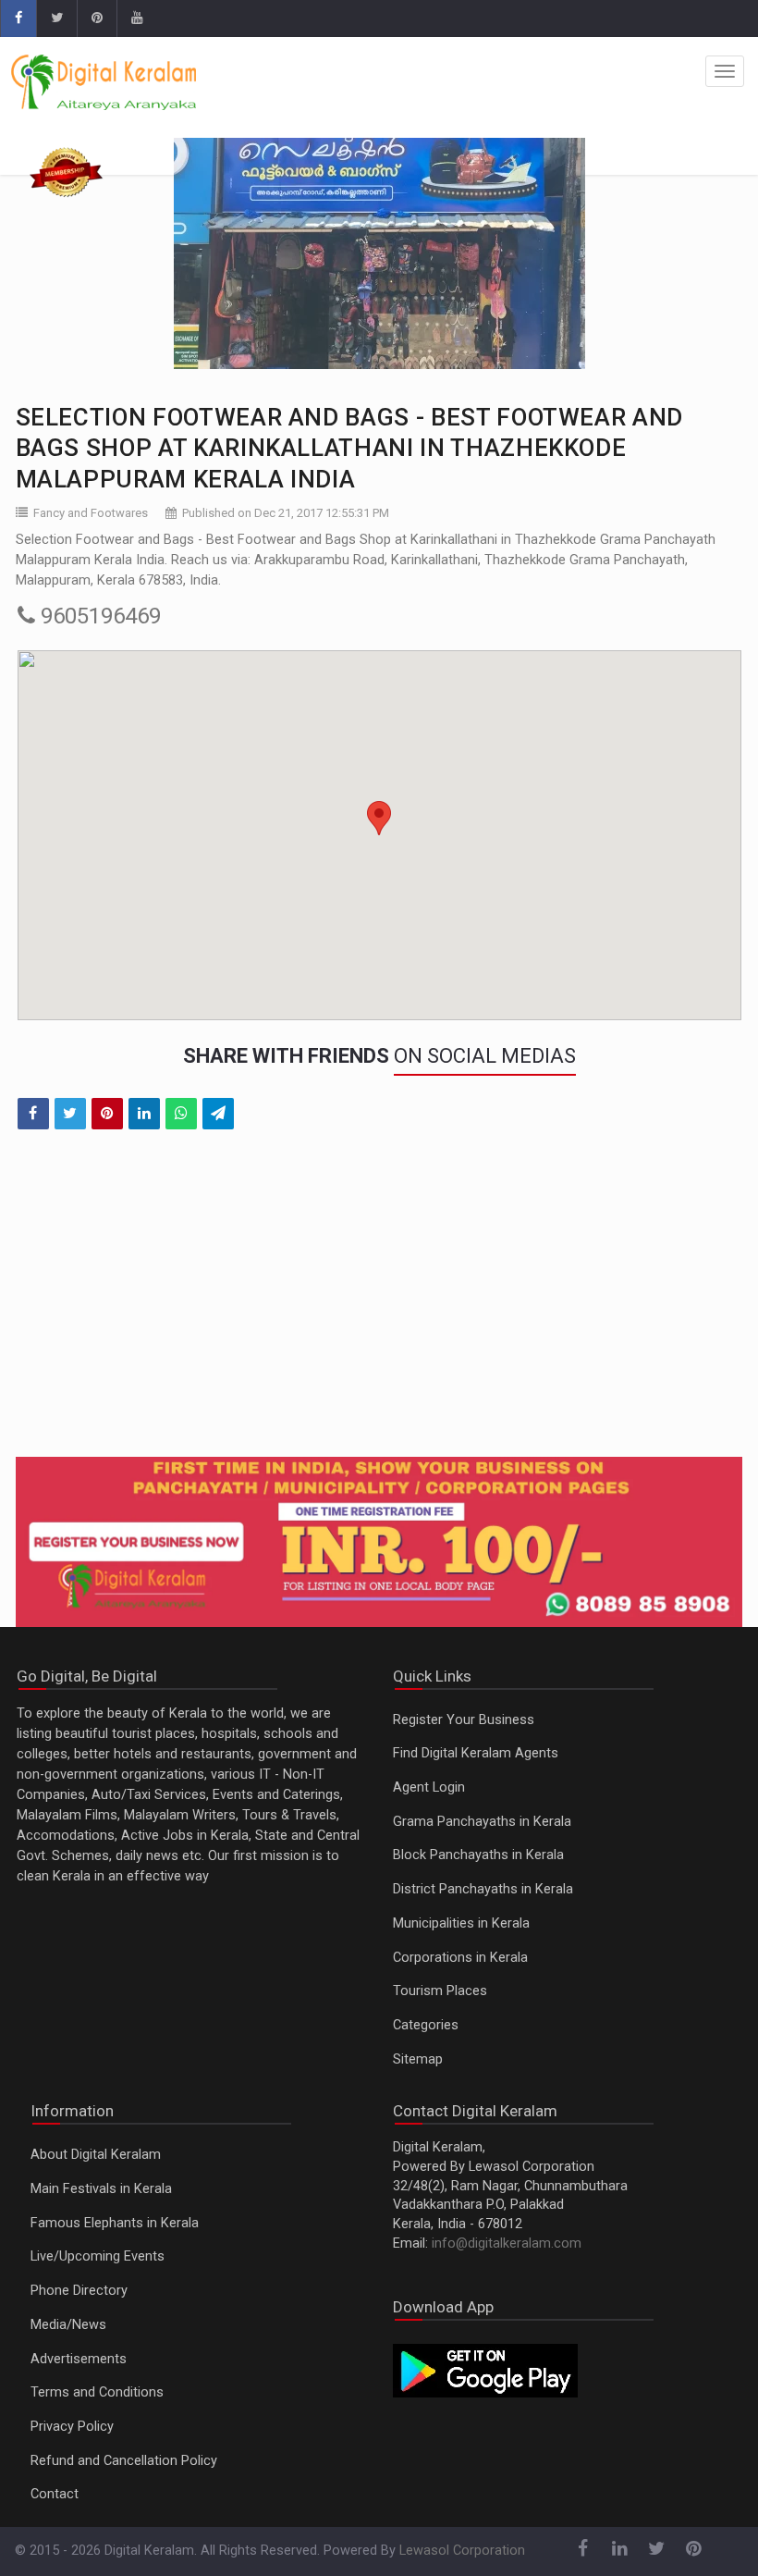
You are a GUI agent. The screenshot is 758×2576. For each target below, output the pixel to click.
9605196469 (98, 616)
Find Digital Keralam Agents (476, 1753)
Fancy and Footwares (91, 513)
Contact (55, 2494)
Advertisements (79, 2359)
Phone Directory (79, 2291)
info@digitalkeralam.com (507, 2243)
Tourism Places (440, 1991)
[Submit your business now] (379, 1542)
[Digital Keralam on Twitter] (56, 18)
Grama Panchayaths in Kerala (482, 1822)
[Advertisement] (379, 1305)
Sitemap (418, 2059)
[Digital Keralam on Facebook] (18, 18)
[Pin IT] (107, 1114)
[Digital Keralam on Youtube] (136, 18)
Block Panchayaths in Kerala (478, 1855)
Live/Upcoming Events (98, 2256)
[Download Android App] (485, 2369)
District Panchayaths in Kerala (483, 1889)
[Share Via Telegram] (218, 1114)
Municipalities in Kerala (461, 1923)
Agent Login (429, 1787)
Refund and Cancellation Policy (124, 2461)
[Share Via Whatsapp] (181, 1114)
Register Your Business (464, 1720)
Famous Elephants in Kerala (115, 2223)
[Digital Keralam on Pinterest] (97, 18)
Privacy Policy (72, 2427)
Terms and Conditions (97, 2392)
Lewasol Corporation (462, 2551)
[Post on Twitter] (70, 1114)
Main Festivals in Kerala (101, 2189)
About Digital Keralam (96, 2155)
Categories (426, 2025)
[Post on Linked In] (144, 1114)
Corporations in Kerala (460, 1958)
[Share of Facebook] (33, 1114)
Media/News (68, 2325)
